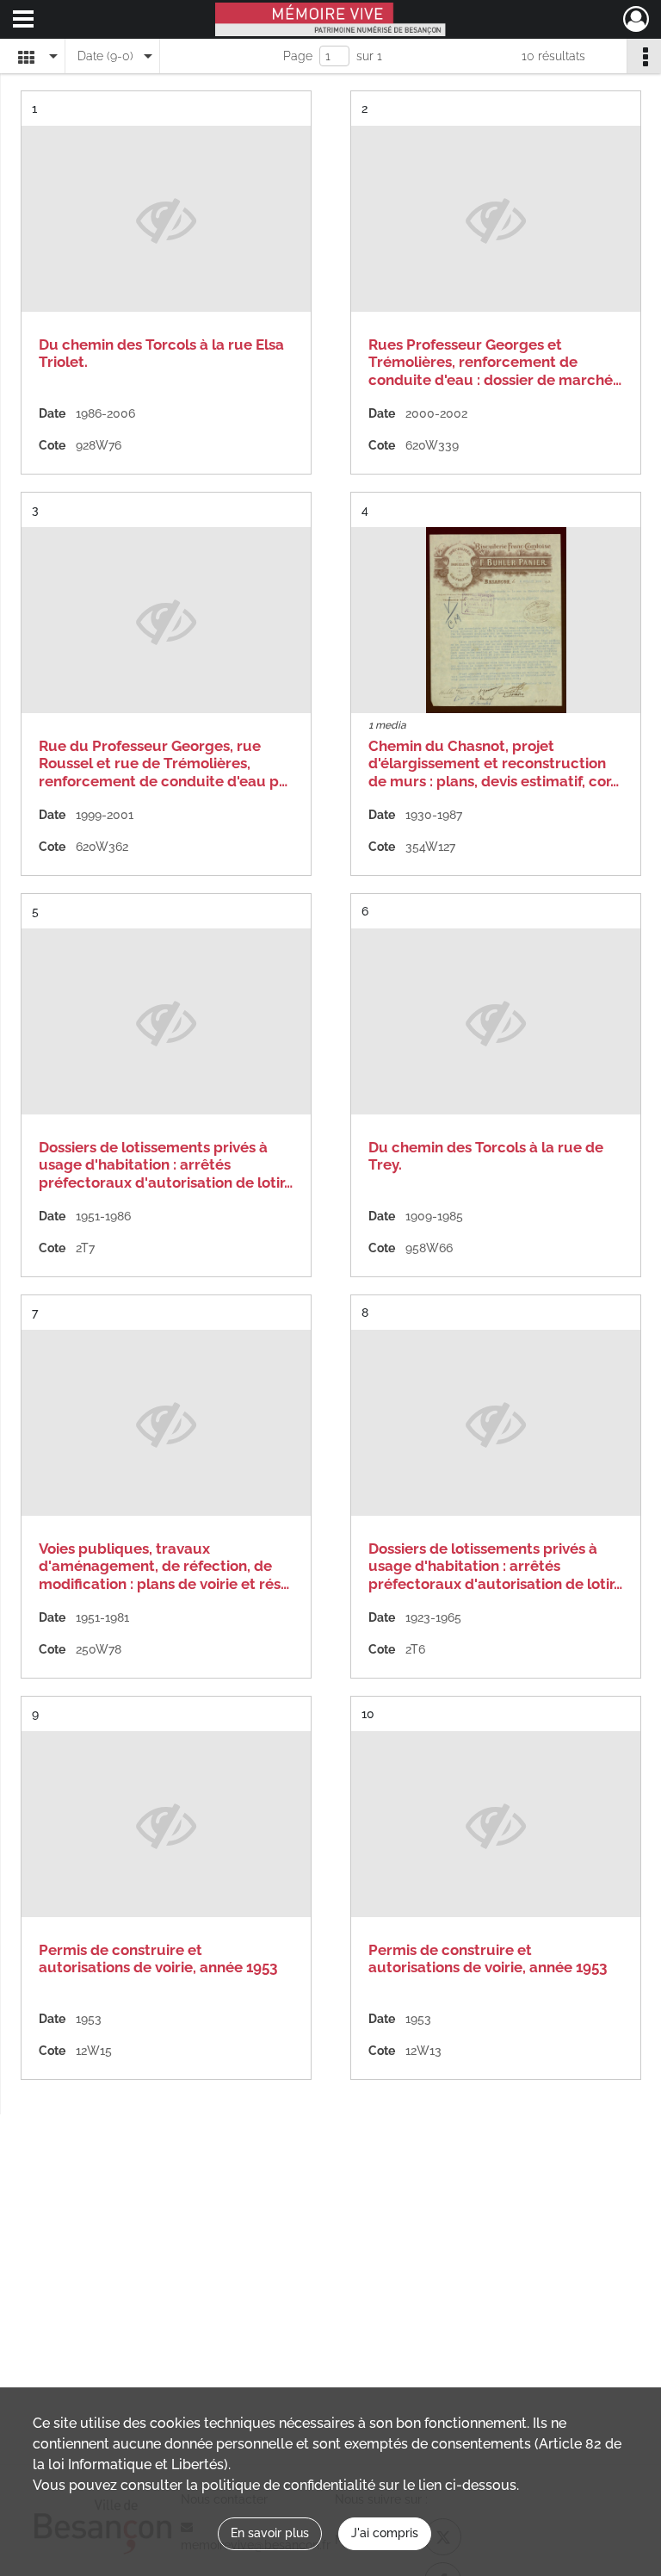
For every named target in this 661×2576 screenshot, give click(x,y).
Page (298, 56)
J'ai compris (385, 2533)
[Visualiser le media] (496, 620)
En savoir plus (270, 2533)
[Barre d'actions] (644, 56)
